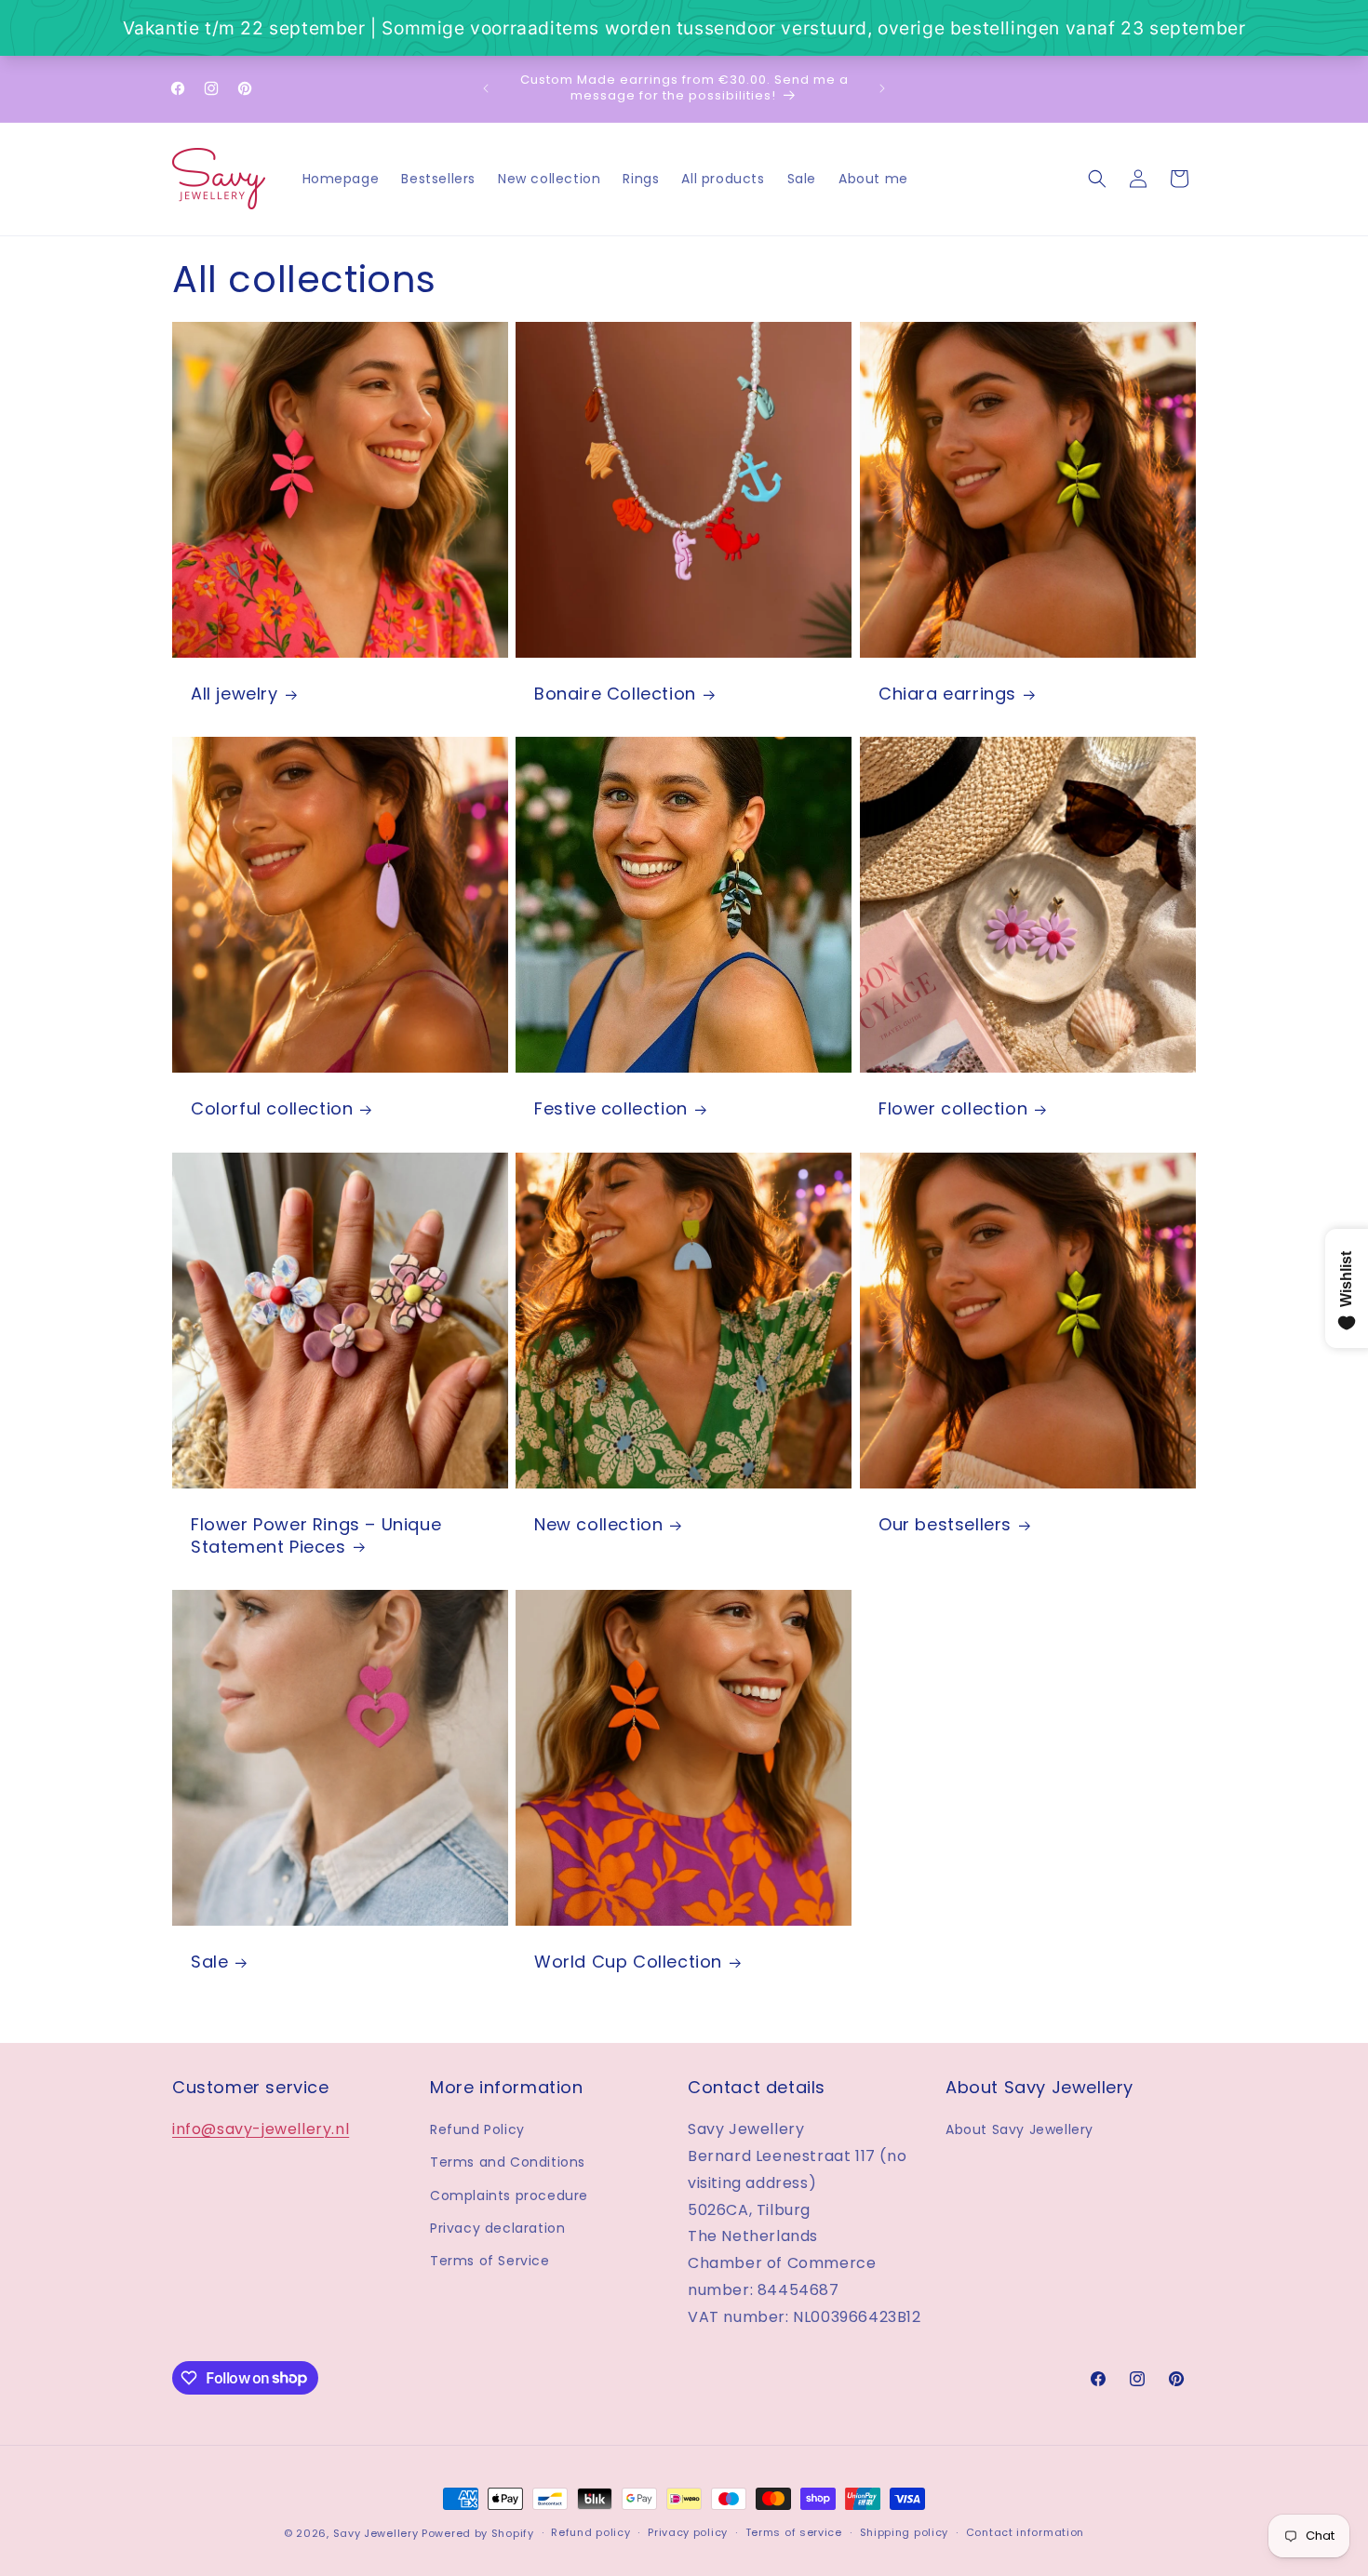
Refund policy (590, 2532)
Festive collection (611, 1109)
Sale (209, 1962)
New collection (598, 1524)
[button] (1097, 179)
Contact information (1025, 2532)
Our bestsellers (945, 1524)
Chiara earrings (947, 694)
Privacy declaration (497, 2228)
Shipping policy (905, 2532)
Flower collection (953, 1109)
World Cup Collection (628, 1962)
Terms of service (794, 2532)
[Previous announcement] (486, 88)
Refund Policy (477, 2129)
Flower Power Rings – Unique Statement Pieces (316, 1535)
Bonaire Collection (615, 694)
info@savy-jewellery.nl (261, 2129)
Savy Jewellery (376, 2533)
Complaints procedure (509, 2196)
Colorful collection (272, 1109)
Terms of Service (490, 2261)
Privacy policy (688, 2532)
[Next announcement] (882, 88)
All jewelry (235, 694)
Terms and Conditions (508, 2162)
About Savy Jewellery (1019, 2129)
